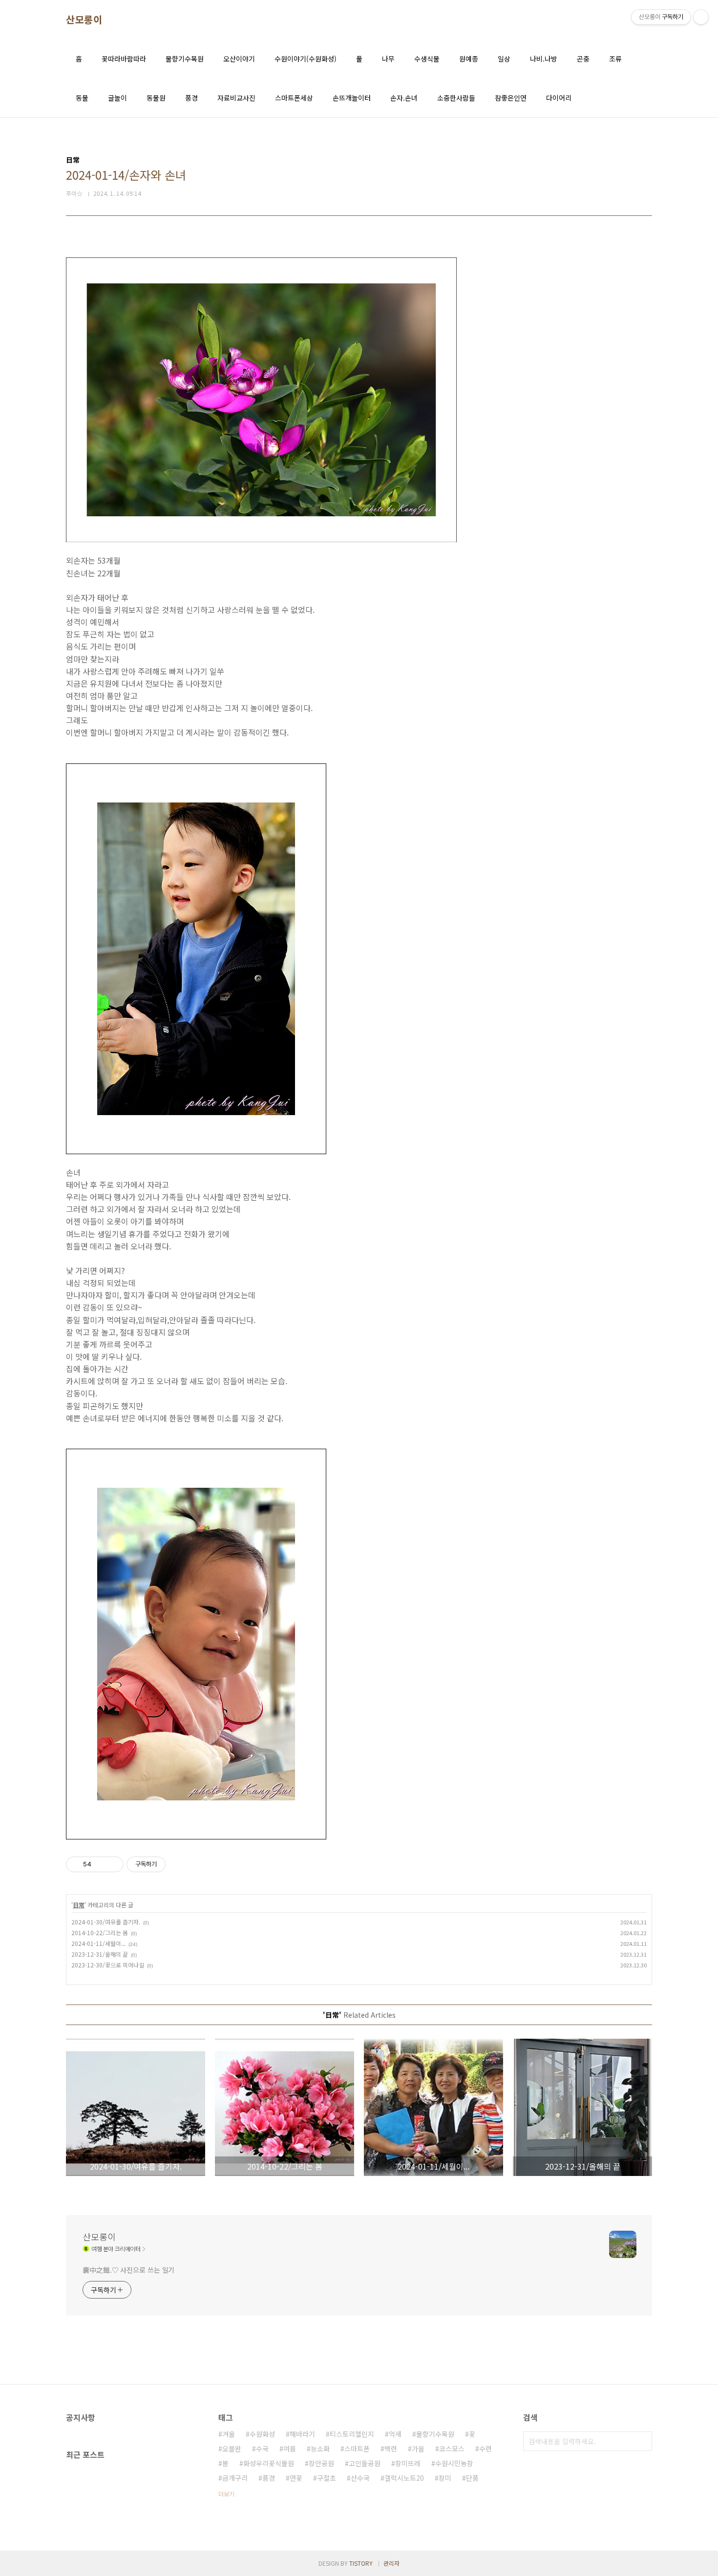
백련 (391, 2449)
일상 (504, 59)
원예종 (469, 59)
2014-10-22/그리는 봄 (100, 1932)
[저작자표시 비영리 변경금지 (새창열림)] (179, 1864)
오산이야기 (239, 59)
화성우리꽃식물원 (269, 2463)
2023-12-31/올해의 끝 (100, 1954)
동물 (82, 98)
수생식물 (427, 59)
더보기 (226, 2494)
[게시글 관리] (113, 1864)
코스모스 (452, 2449)
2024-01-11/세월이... (98, 1943)
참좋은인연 (511, 98)
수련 (486, 2449)
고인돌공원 (365, 2463)
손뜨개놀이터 (352, 98)
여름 (290, 2449)
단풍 (472, 2478)
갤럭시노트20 (404, 2478)
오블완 (232, 2449)
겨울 (229, 2434)
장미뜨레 (408, 2463)
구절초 (327, 2478)
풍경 (191, 98)
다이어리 (559, 98)
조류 (615, 59)
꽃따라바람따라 (124, 59)
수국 (262, 2449)
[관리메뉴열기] (701, 17)
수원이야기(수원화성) (306, 59)
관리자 (391, 2563)
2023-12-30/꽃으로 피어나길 (108, 1965)
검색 (642, 2441)
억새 (395, 2434)
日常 (79, 1905)
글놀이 (117, 98)
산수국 (360, 2478)
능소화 (320, 2449)
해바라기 (302, 2434)
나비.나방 (544, 59)
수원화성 (262, 2434)
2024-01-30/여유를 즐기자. (106, 1922)
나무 (388, 59)
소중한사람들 (456, 98)
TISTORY (361, 2563)
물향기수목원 (185, 59)
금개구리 (235, 2478)
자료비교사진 (236, 98)
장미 (445, 2478)
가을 (418, 2449)
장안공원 (321, 2463)
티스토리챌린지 (352, 2434)
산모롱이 (84, 20)
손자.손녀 (404, 98)
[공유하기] (100, 1864)
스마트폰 (357, 2449)
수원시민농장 (454, 2463)
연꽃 (296, 2478)
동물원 (156, 98)
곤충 (583, 59)
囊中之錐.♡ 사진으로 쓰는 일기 (128, 2270)
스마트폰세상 (294, 98)
